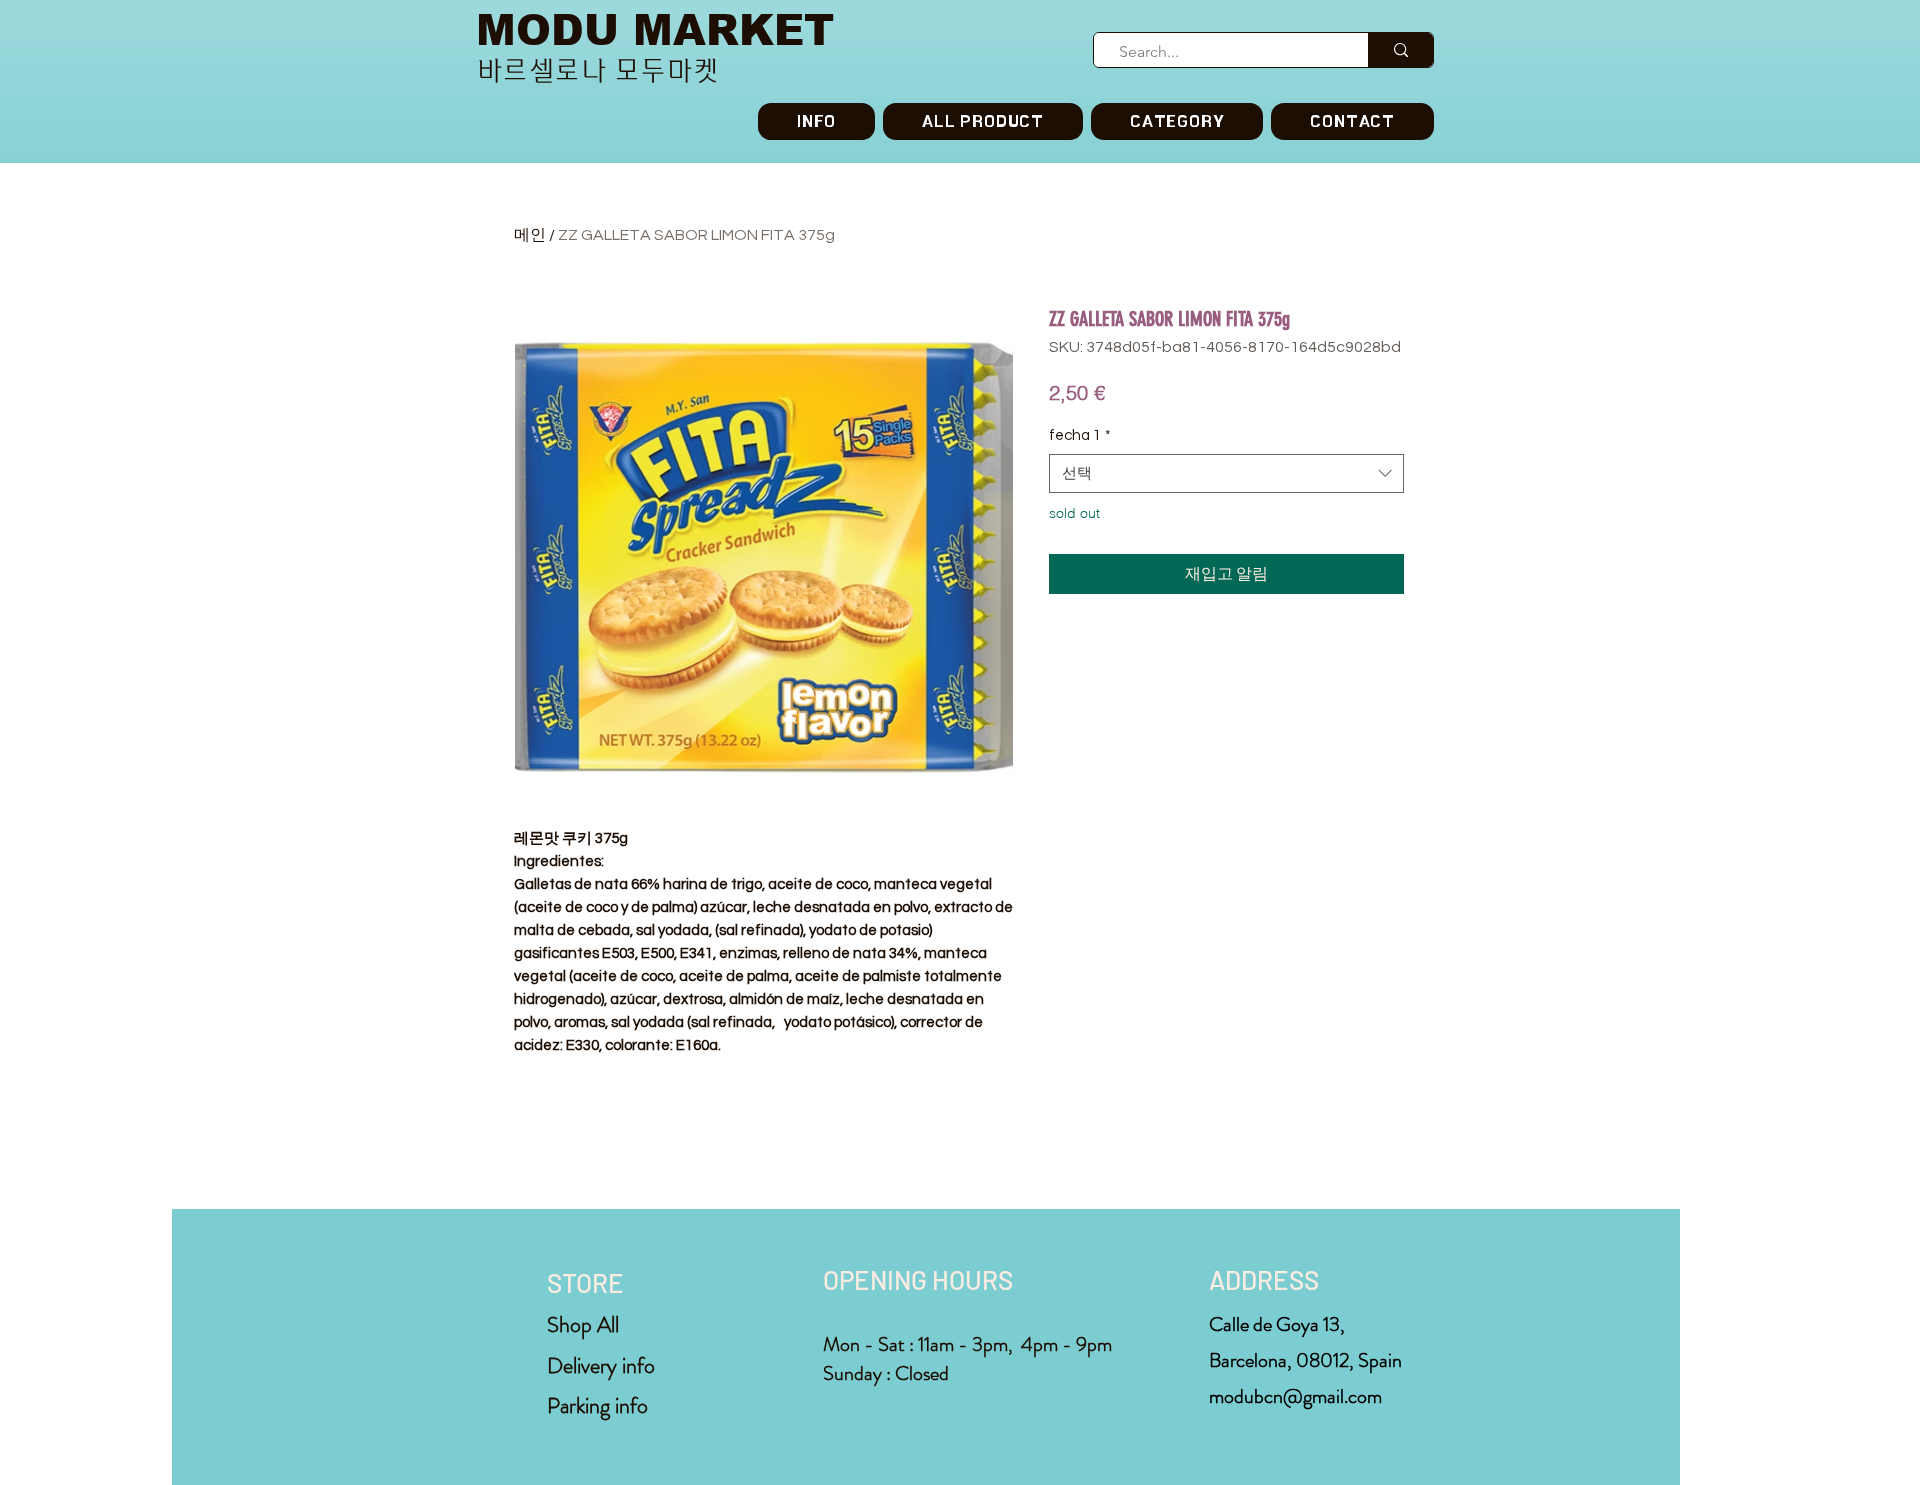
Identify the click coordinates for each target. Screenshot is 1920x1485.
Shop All (583, 1324)
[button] (1177, 121)
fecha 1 (1080, 435)
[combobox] (1226, 473)
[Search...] (1400, 50)
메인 (530, 235)
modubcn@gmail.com (1295, 1396)
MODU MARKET (655, 30)
